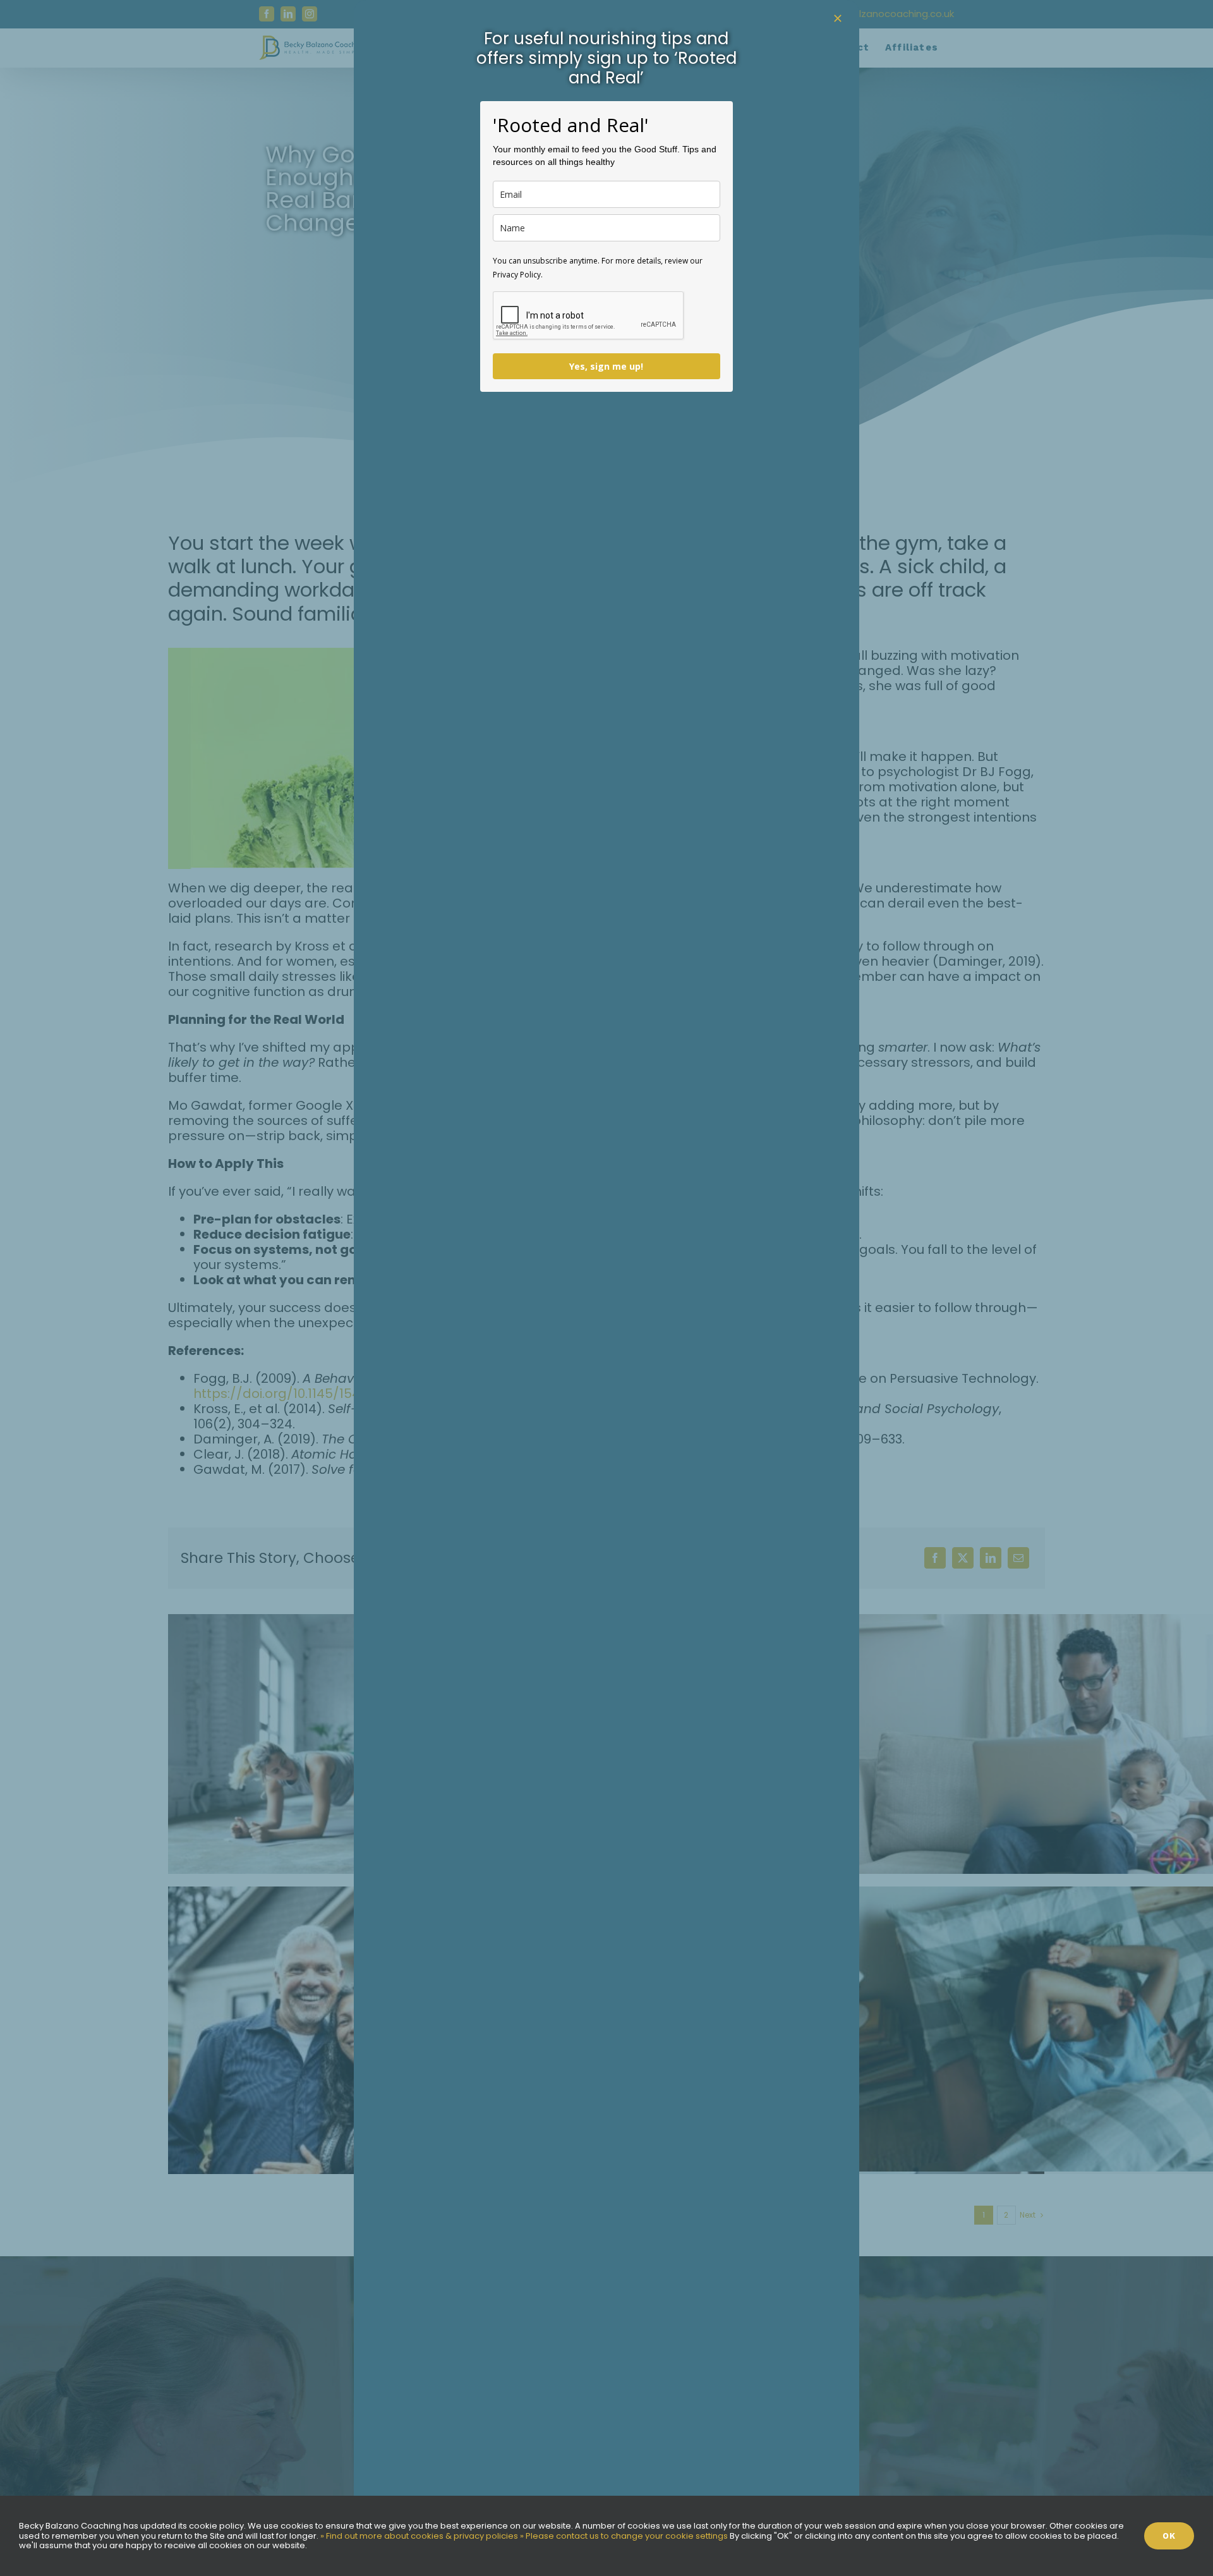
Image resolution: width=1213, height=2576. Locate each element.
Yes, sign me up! (606, 366)
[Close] (838, 18)
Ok (1169, 2536)
